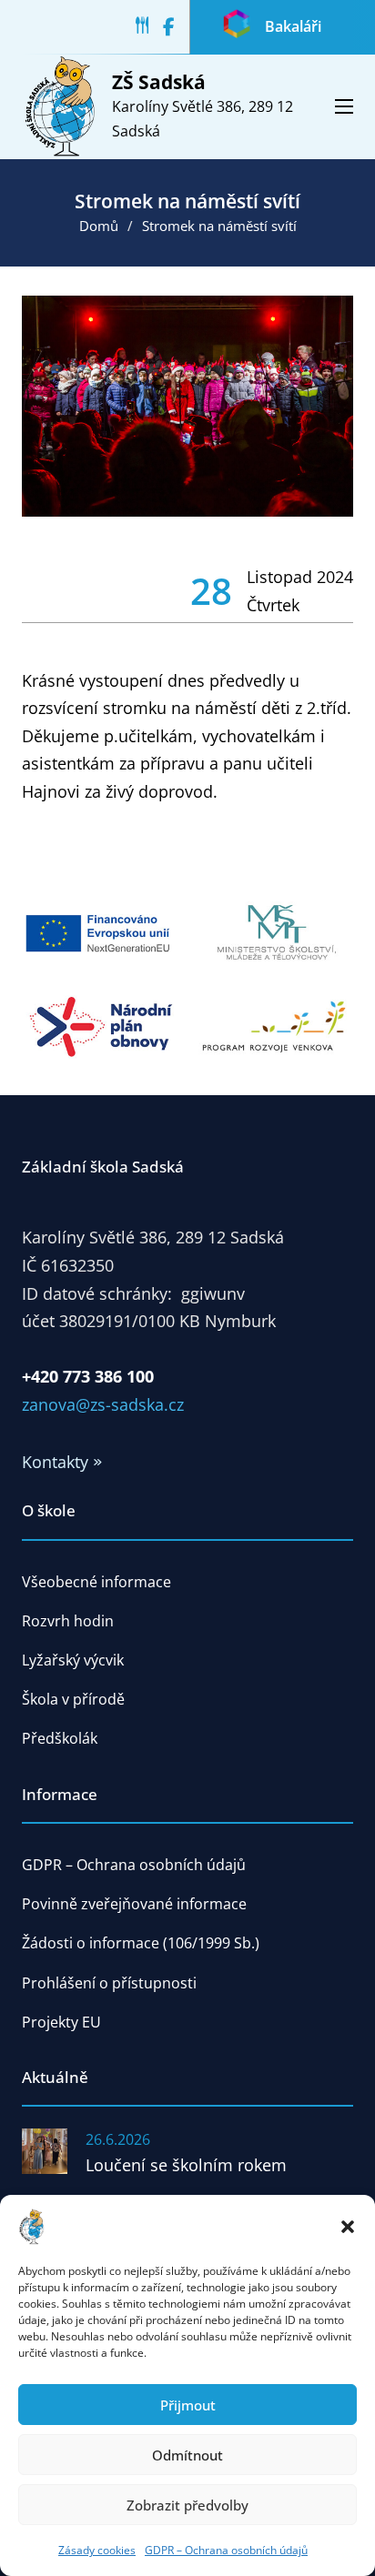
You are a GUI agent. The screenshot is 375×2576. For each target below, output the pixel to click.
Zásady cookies (97, 2550)
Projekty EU (61, 2022)
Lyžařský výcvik (73, 1660)
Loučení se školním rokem (186, 2165)
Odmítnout (187, 2455)
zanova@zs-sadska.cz (103, 1404)
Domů (99, 226)
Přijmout (188, 2405)
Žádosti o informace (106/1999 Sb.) (141, 1943)
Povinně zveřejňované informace (134, 1904)
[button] (348, 2227)
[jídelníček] (149, 28)
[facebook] (176, 28)
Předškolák (60, 1738)
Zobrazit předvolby (187, 2505)
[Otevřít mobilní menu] (344, 106)
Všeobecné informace (96, 1582)
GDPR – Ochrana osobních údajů (226, 2550)
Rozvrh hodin (68, 1621)
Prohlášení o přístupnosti (109, 1983)
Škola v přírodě (73, 1699)
